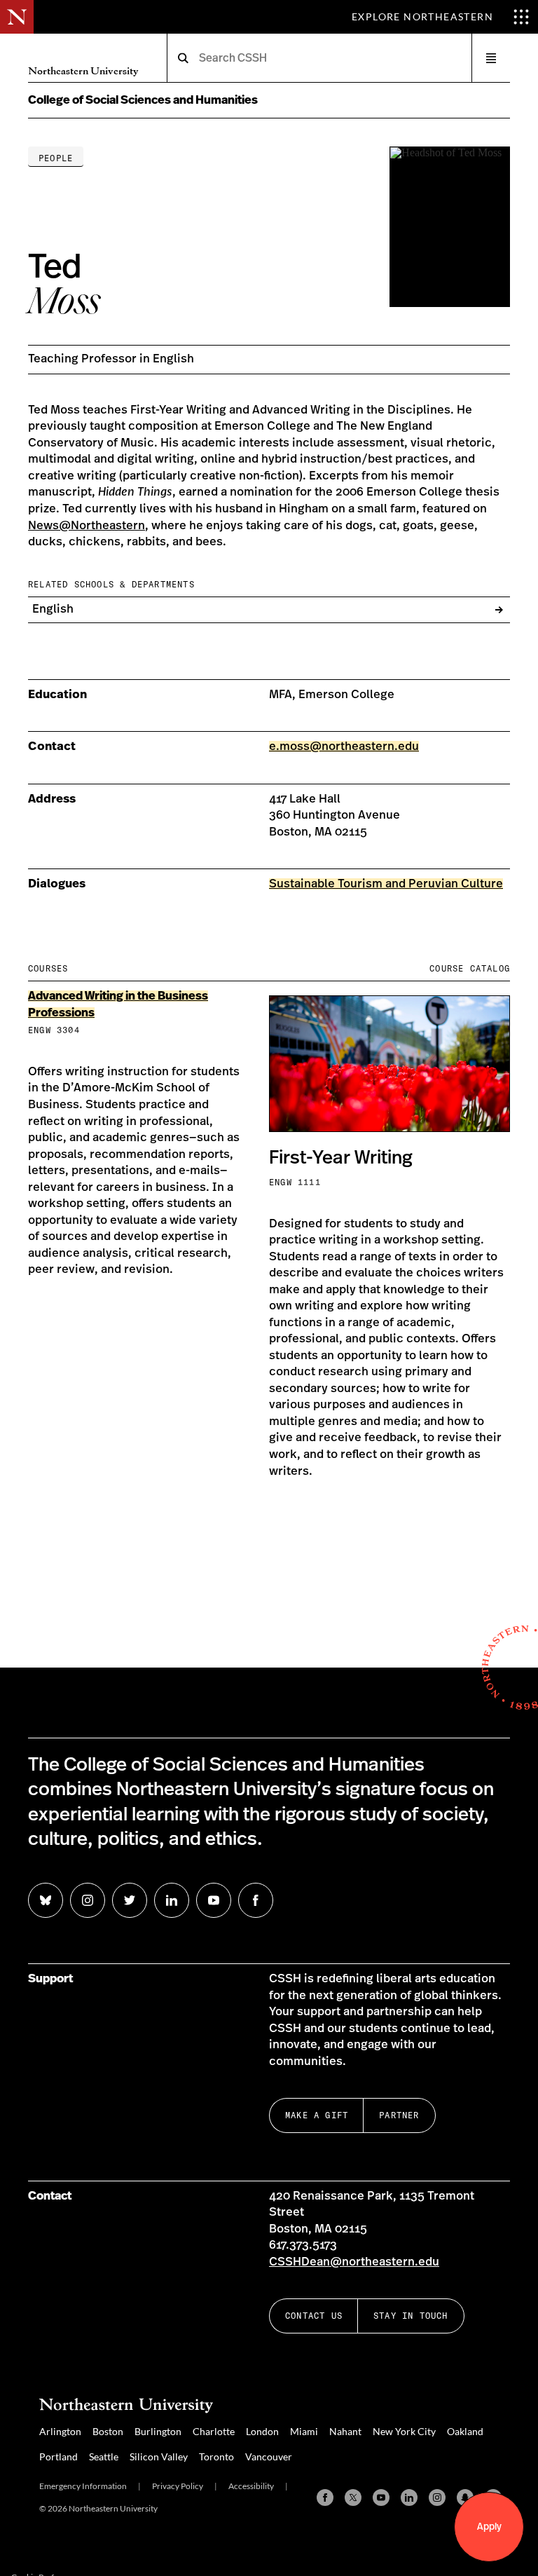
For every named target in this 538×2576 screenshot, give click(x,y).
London (262, 2431)
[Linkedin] (409, 2497)
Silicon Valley (159, 2456)
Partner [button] (399, 2115)
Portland (58, 2456)
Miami (304, 2431)
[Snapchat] (465, 2497)
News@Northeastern (87, 526)
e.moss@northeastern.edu (344, 747)
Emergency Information (83, 2486)
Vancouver (269, 2456)
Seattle (104, 2456)
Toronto (216, 2456)
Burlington (158, 2431)
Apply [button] (489, 2527)
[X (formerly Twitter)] (353, 2497)
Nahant (345, 2431)
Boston (108, 2431)
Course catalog (470, 968)
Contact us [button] (314, 2316)
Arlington (60, 2431)
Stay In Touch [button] (411, 2316)
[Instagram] (437, 2497)
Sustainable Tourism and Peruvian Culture (386, 884)
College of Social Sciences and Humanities (143, 100)
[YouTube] (381, 2497)
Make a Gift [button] (317, 2115)
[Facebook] (325, 2497)
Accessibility (251, 2486)
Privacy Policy (178, 2486)
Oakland (465, 2431)
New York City (404, 2431)
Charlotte (214, 2431)
